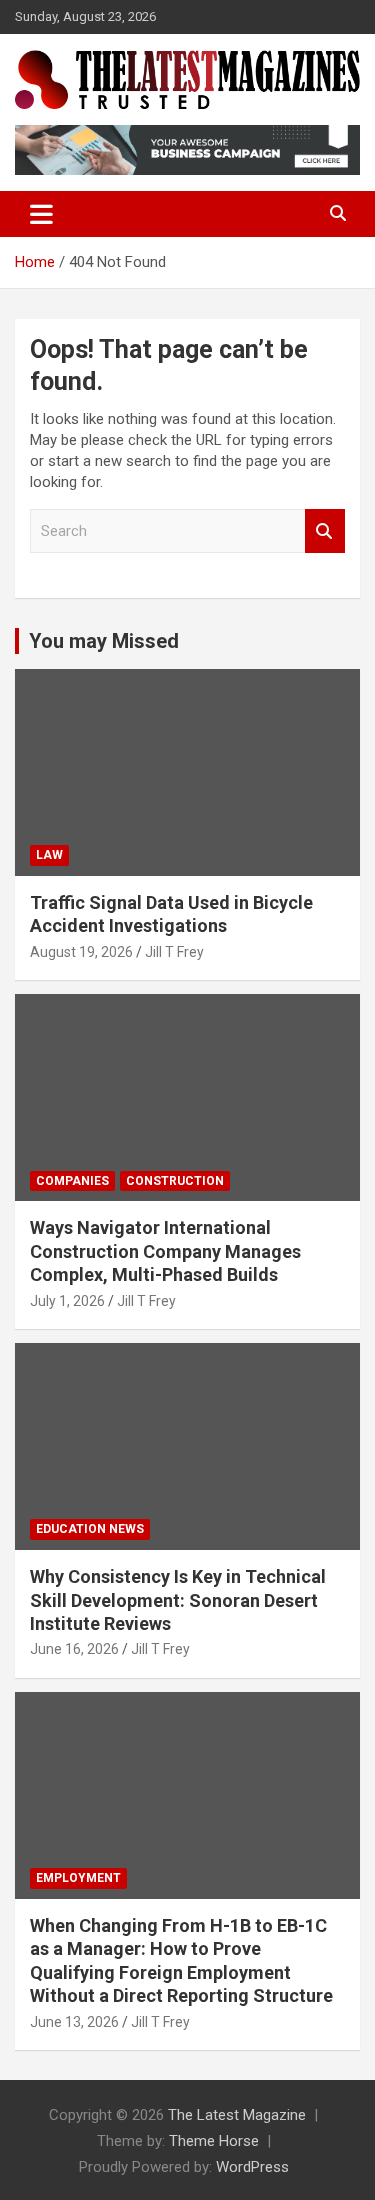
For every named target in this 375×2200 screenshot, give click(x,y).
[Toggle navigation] (41, 214)
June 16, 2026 (74, 1649)
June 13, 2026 (74, 2022)
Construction (175, 1181)
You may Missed (104, 641)
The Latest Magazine (237, 2115)
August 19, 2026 (81, 952)
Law (49, 855)
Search (325, 531)
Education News (90, 1529)
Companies (72, 1181)
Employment (78, 1878)
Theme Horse (214, 2141)
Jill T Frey (174, 952)
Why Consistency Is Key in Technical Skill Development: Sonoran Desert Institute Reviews (178, 1600)
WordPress (252, 2167)
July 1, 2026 (67, 1301)
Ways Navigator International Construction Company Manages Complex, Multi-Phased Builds (165, 1251)
